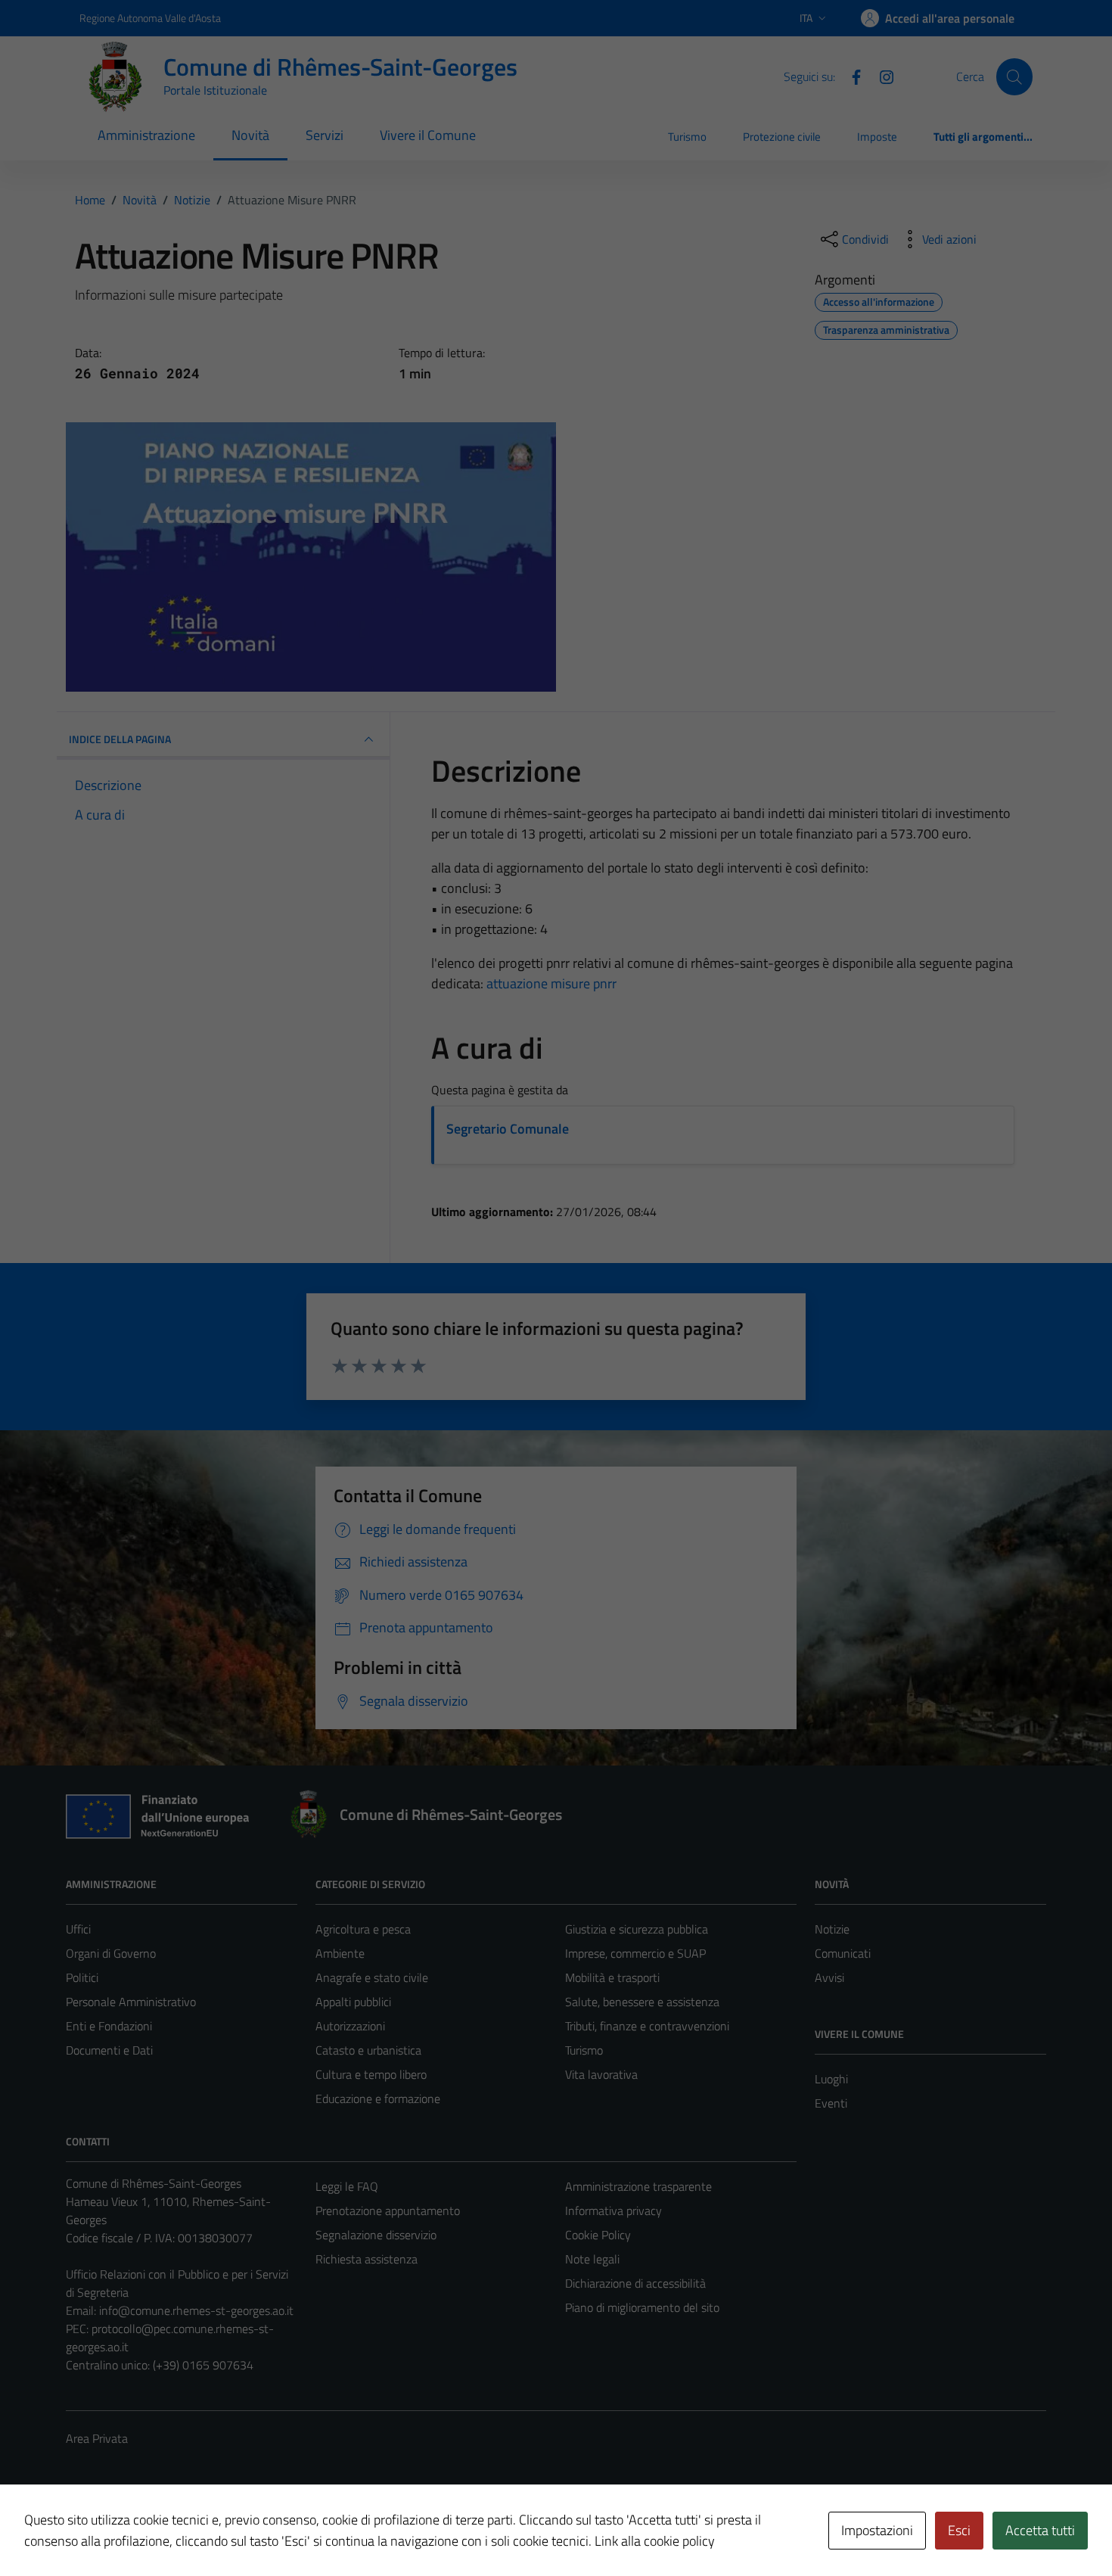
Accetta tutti (1040, 2530)
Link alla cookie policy (655, 2541)
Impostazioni (877, 2530)
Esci (959, 2530)
